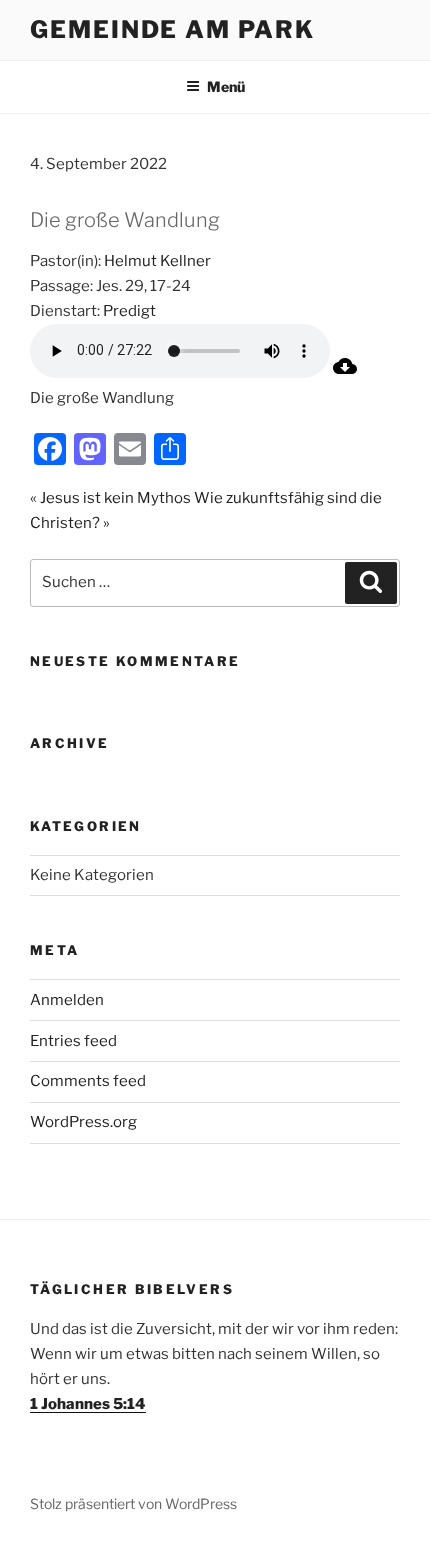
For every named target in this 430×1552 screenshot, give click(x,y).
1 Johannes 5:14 (88, 1404)
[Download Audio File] (345, 373)
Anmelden (67, 1000)
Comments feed (88, 1081)
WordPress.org (83, 1122)
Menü (226, 86)
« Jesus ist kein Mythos (110, 498)
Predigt (129, 311)
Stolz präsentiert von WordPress (133, 1503)
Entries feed (73, 1041)
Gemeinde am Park (172, 29)
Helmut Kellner (157, 261)
